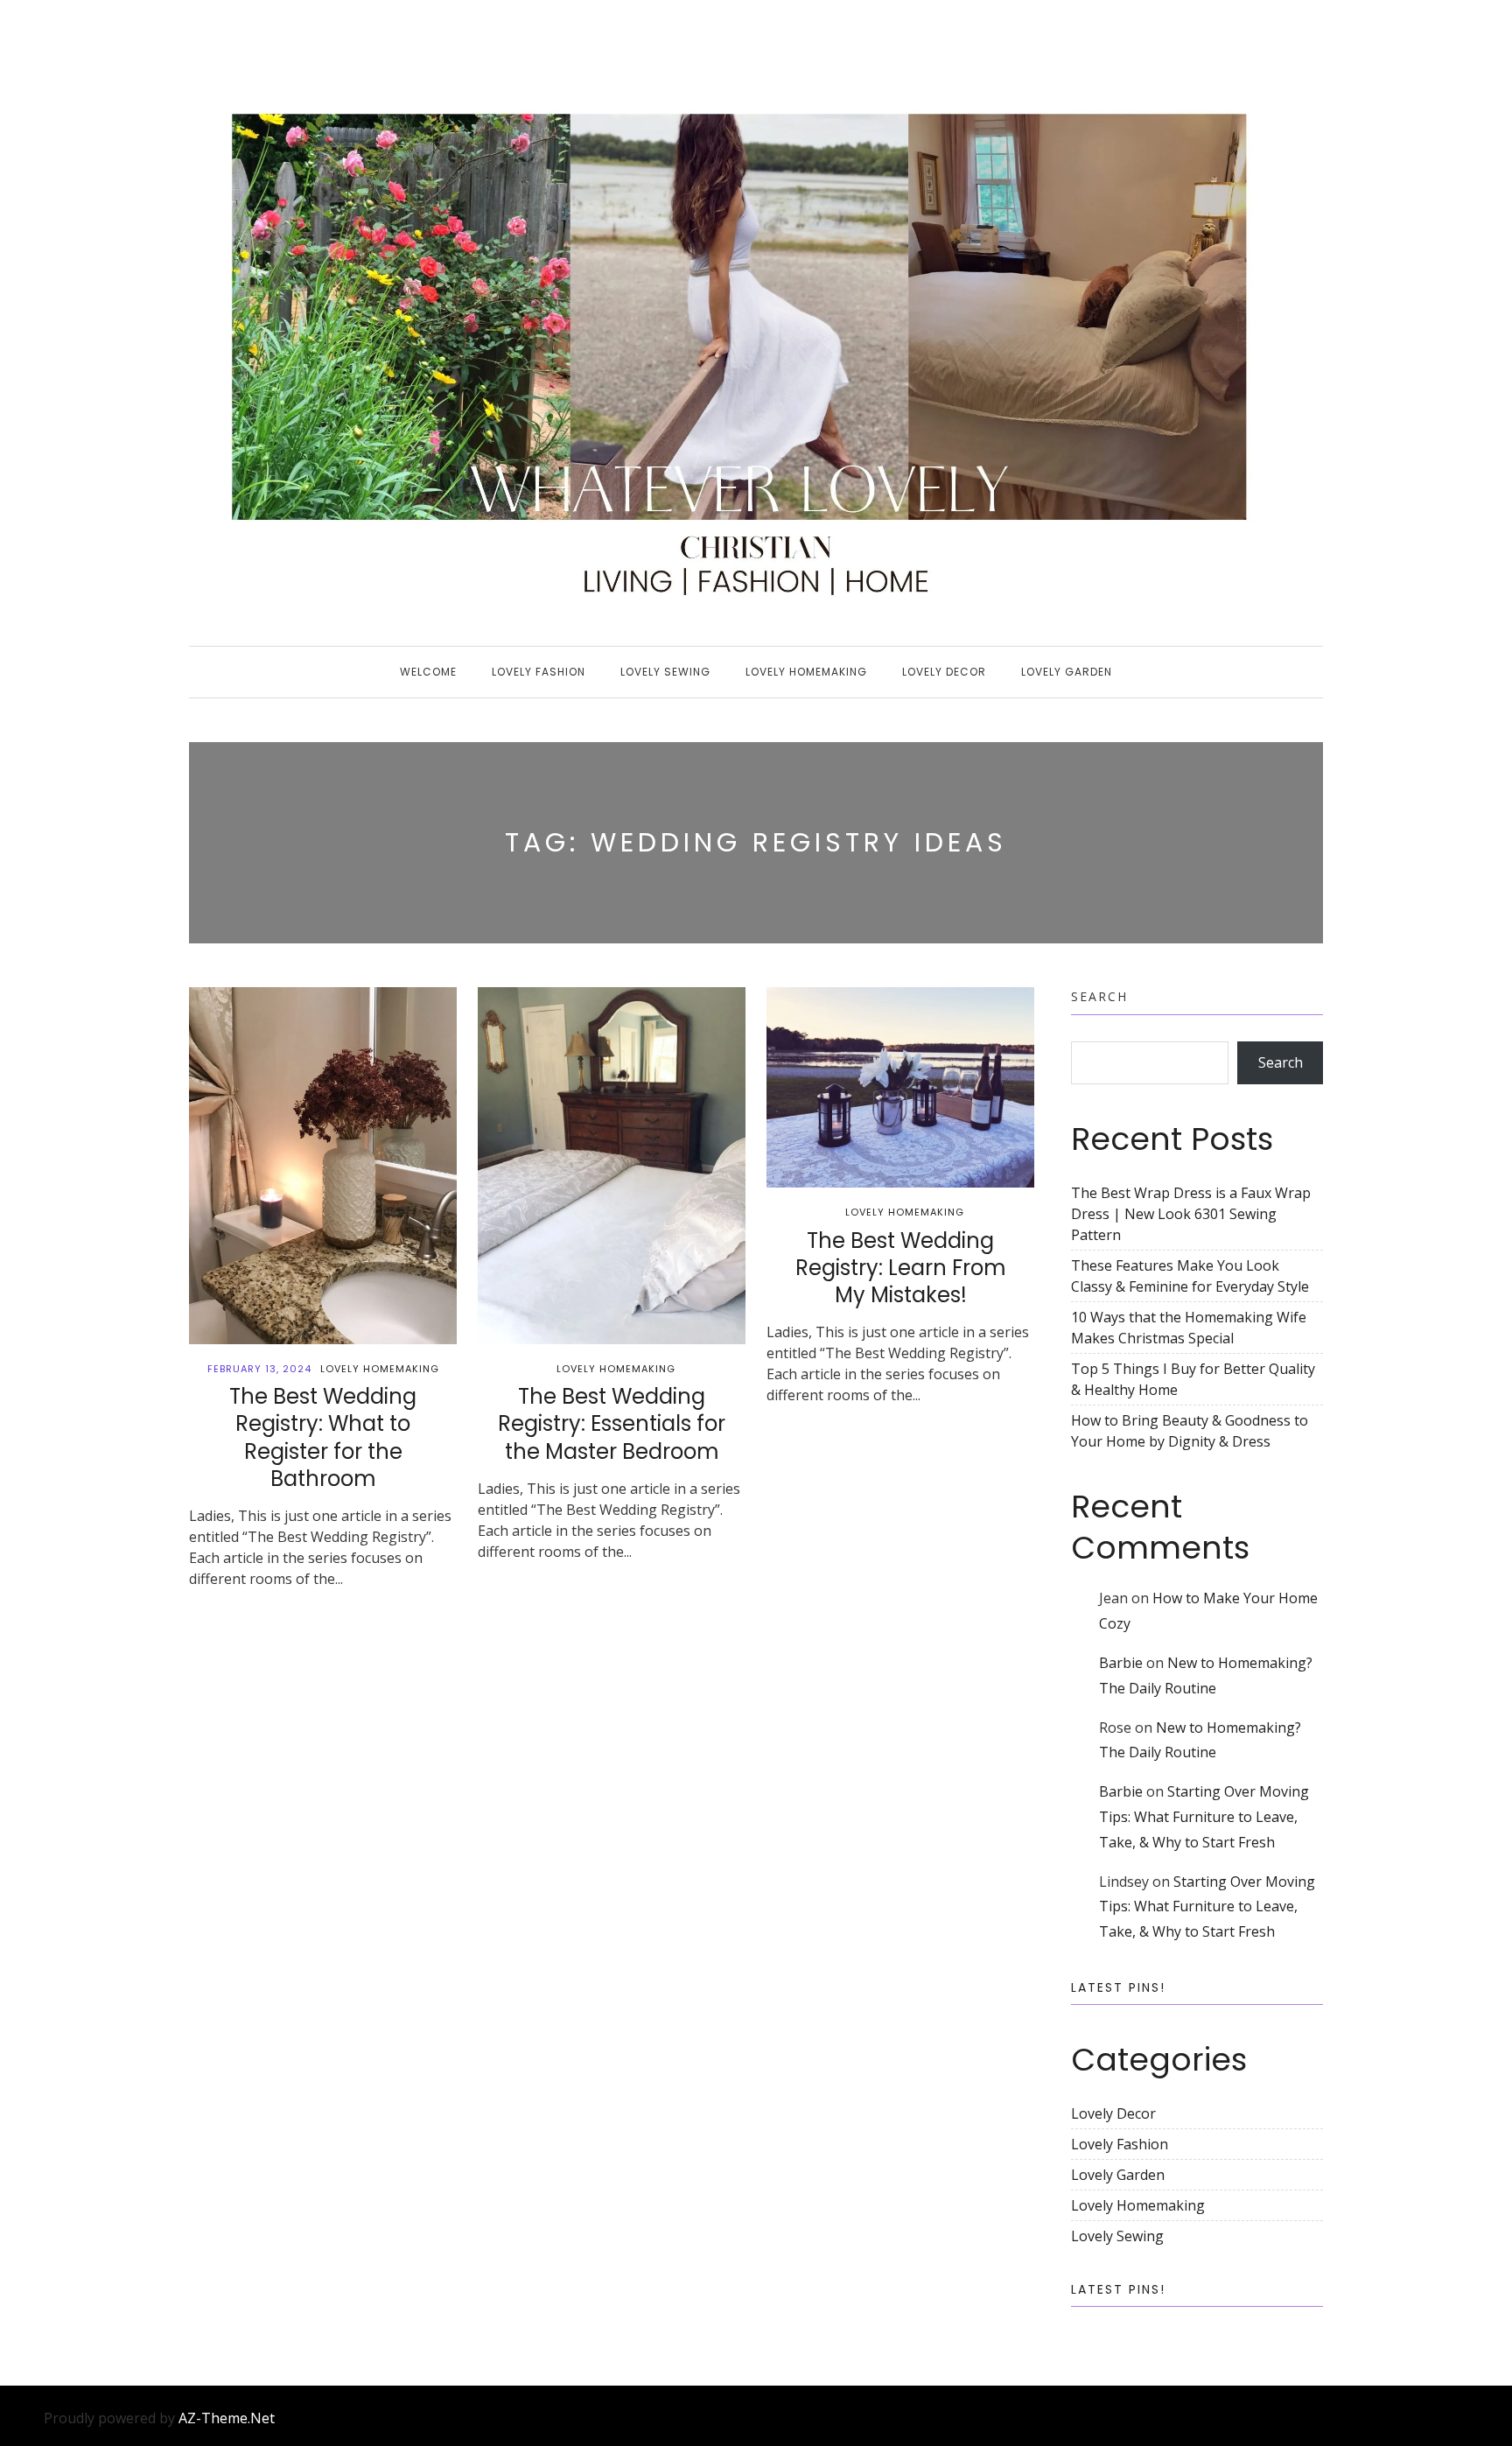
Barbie (1121, 1663)
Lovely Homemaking (806, 672)
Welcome (428, 672)
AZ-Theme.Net (227, 2418)
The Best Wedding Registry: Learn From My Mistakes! (901, 1268)
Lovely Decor (944, 672)
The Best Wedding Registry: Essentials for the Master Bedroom (612, 1423)
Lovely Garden (1067, 672)
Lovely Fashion (539, 672)
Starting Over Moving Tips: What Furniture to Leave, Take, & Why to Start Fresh (1204, 1817)
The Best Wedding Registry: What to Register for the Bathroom (323, 1437)
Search (1099, 996)
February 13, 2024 (259, 1369)
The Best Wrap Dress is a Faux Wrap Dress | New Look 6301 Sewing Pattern (1191, 1214)
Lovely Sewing (665, 672)
